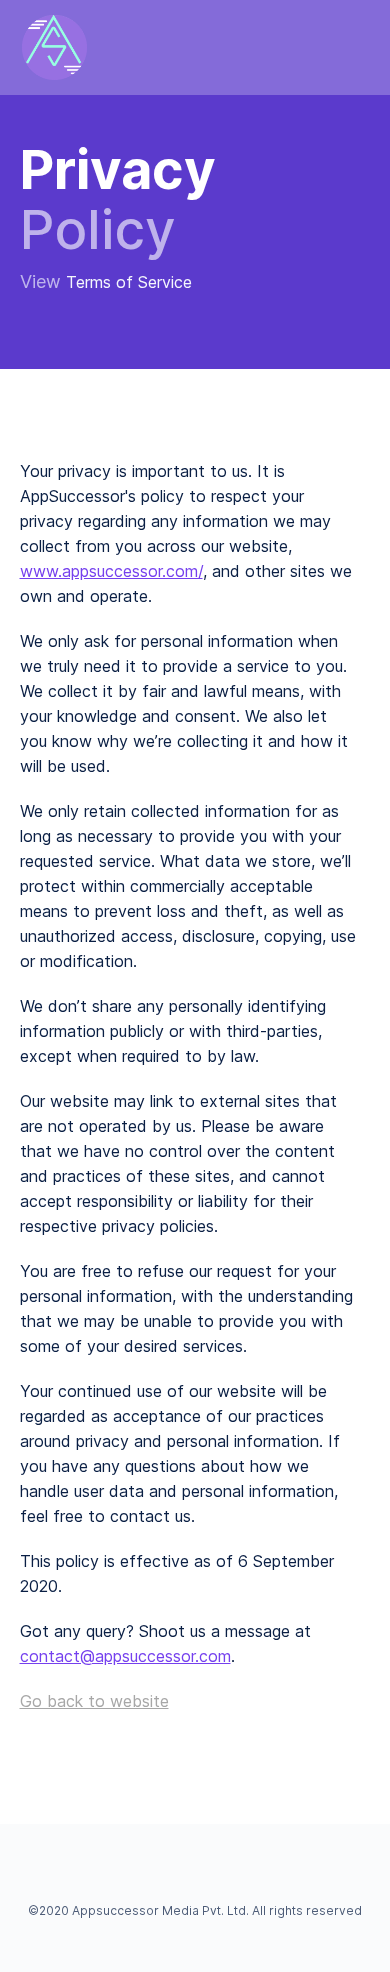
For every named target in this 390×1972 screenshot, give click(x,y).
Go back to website (94, 1701)
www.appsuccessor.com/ (111, 571)
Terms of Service (129, 282)
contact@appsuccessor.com (125, 1656)
